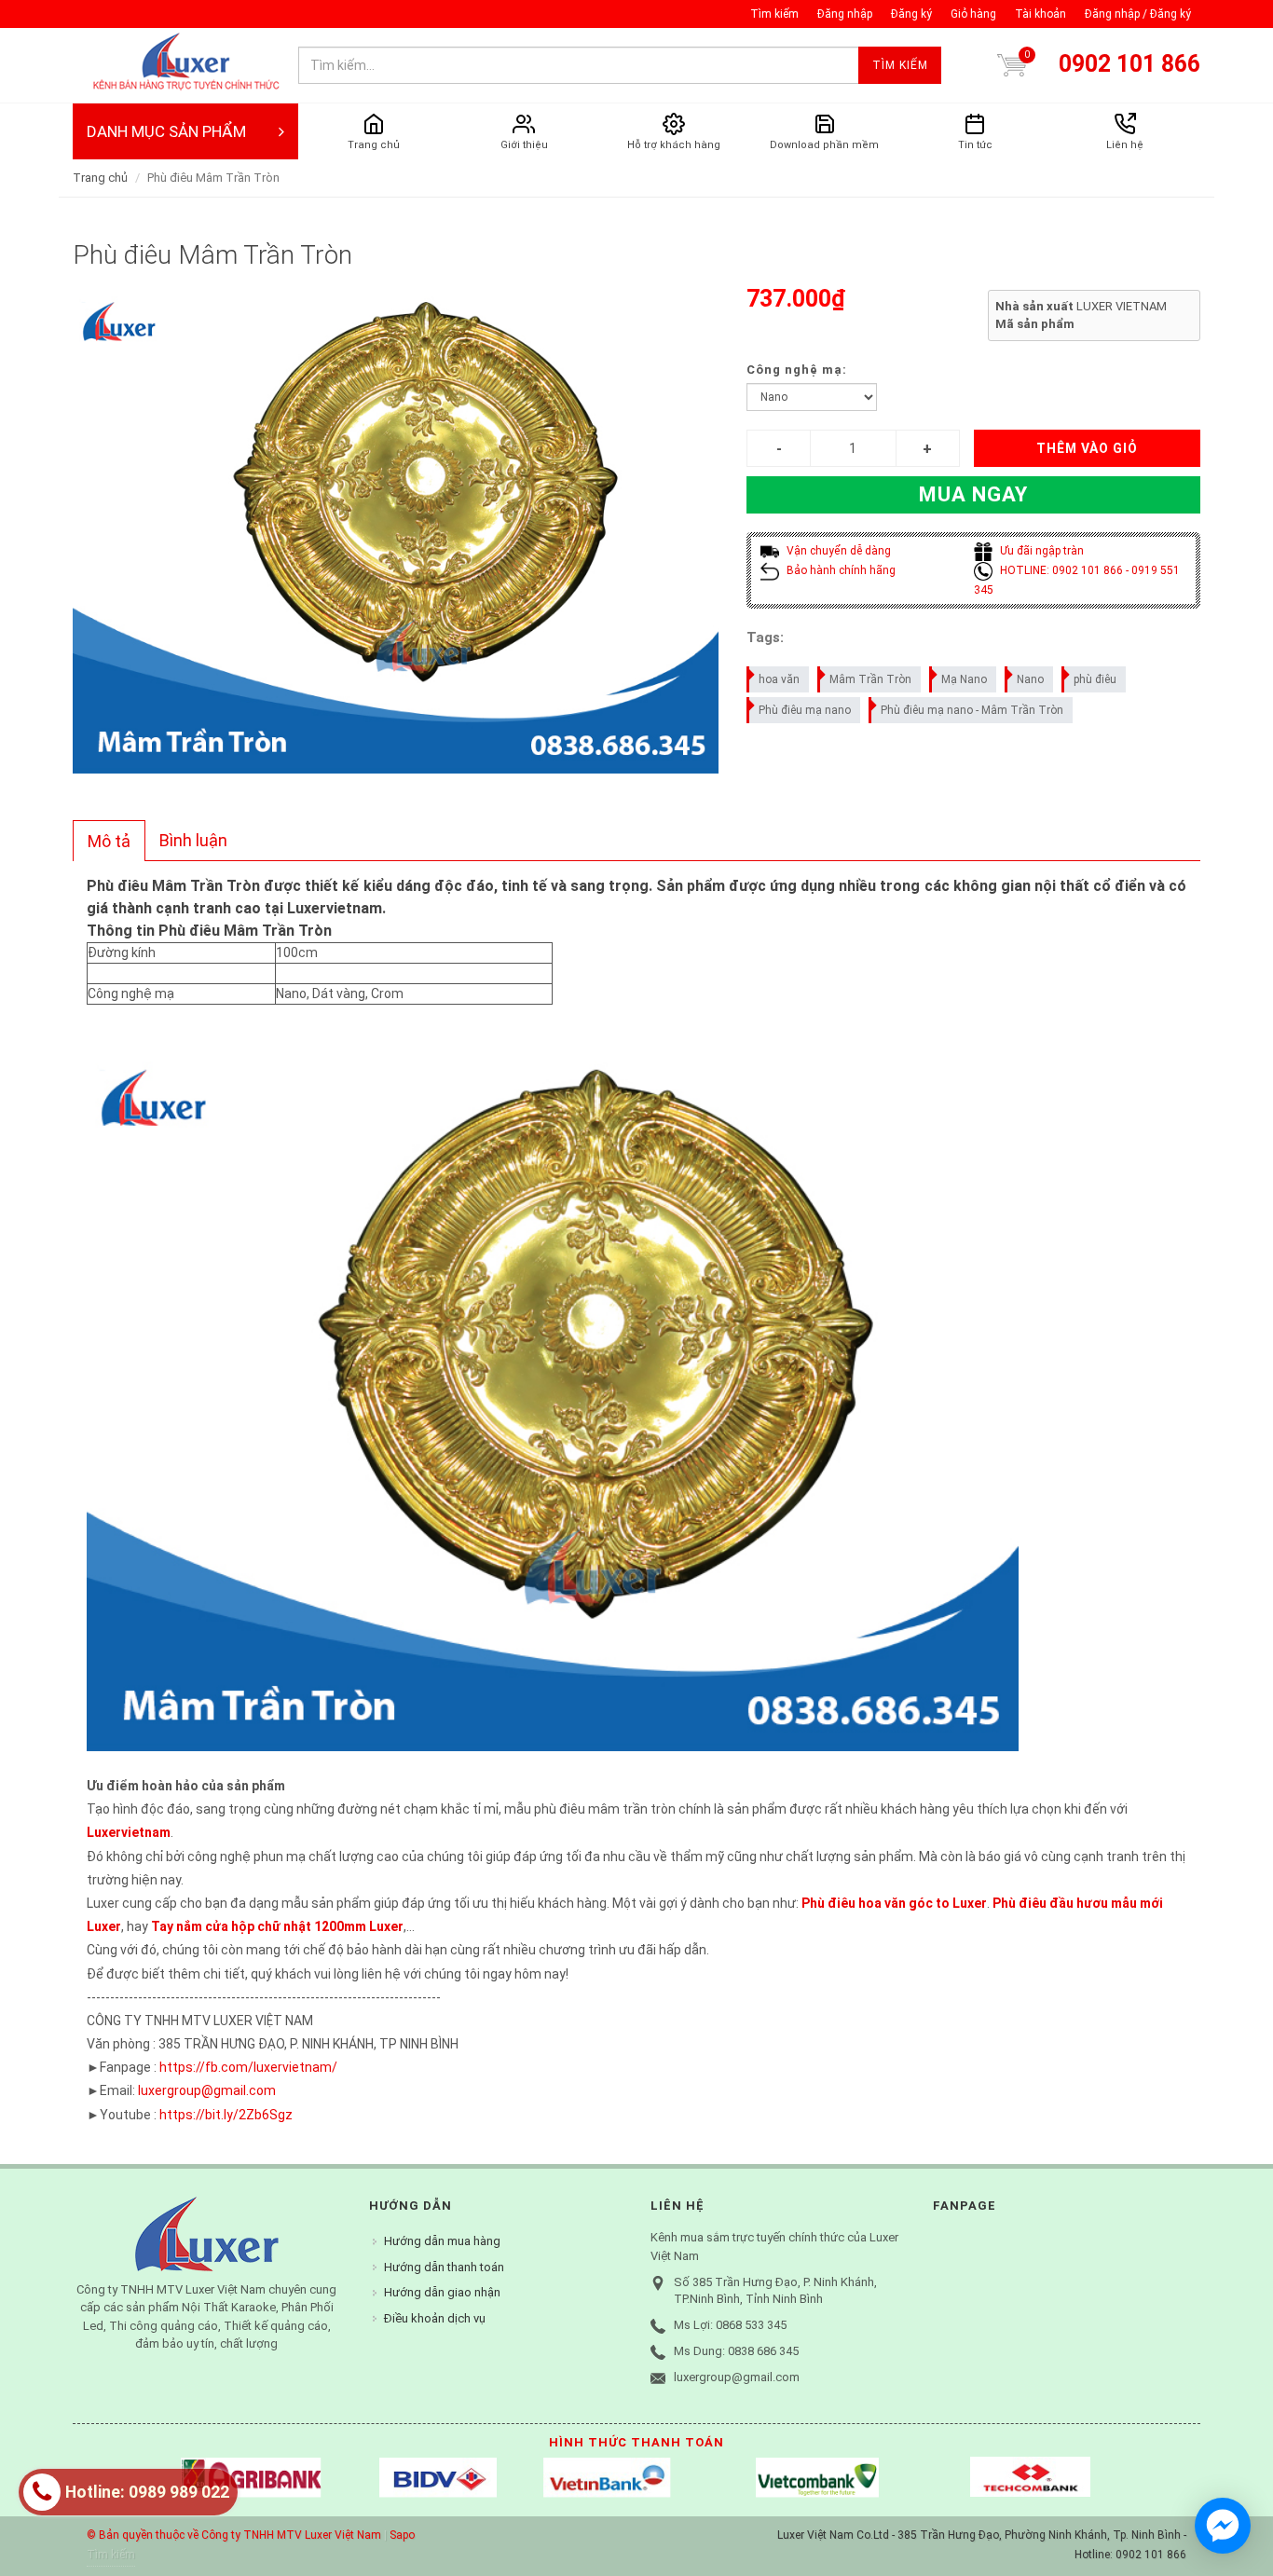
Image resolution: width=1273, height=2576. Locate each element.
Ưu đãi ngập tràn (1040, 551)
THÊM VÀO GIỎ (1087, 448)
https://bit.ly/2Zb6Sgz (226, 2115)
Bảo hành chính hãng (840, 570)
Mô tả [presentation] (109, 841)
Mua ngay (973, 494)
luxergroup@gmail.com (207, 2090)
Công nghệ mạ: (797, 370)
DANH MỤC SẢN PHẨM (166, 131)
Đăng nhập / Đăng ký (1138, 14)
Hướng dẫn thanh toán (444, 2267)
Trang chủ (100, 178)
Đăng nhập (845, 14)
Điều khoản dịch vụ (435, 2318)
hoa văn (779, 679)
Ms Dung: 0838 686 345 (736, 2351)
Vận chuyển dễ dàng (837, 551)
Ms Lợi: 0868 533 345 (730, 2325)
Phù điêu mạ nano (805, 710)
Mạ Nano (964, 679)
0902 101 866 (1129, 64)
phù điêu (1095, 679)
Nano (1030, 679)
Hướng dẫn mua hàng (442, 2241)
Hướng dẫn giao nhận (442, 2292)
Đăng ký (911, 14)
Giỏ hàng (973, 14)
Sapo (402, 2535)
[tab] (109, 841)
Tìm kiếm (774, 14)
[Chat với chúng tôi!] (1223, 2526)
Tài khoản (1040, 14)
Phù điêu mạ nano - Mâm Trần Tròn (972, 710)
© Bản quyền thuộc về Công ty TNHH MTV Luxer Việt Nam (234, 2535)
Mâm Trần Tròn (870, 679)
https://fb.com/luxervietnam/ (248, 2067)
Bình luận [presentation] (193, 840)
